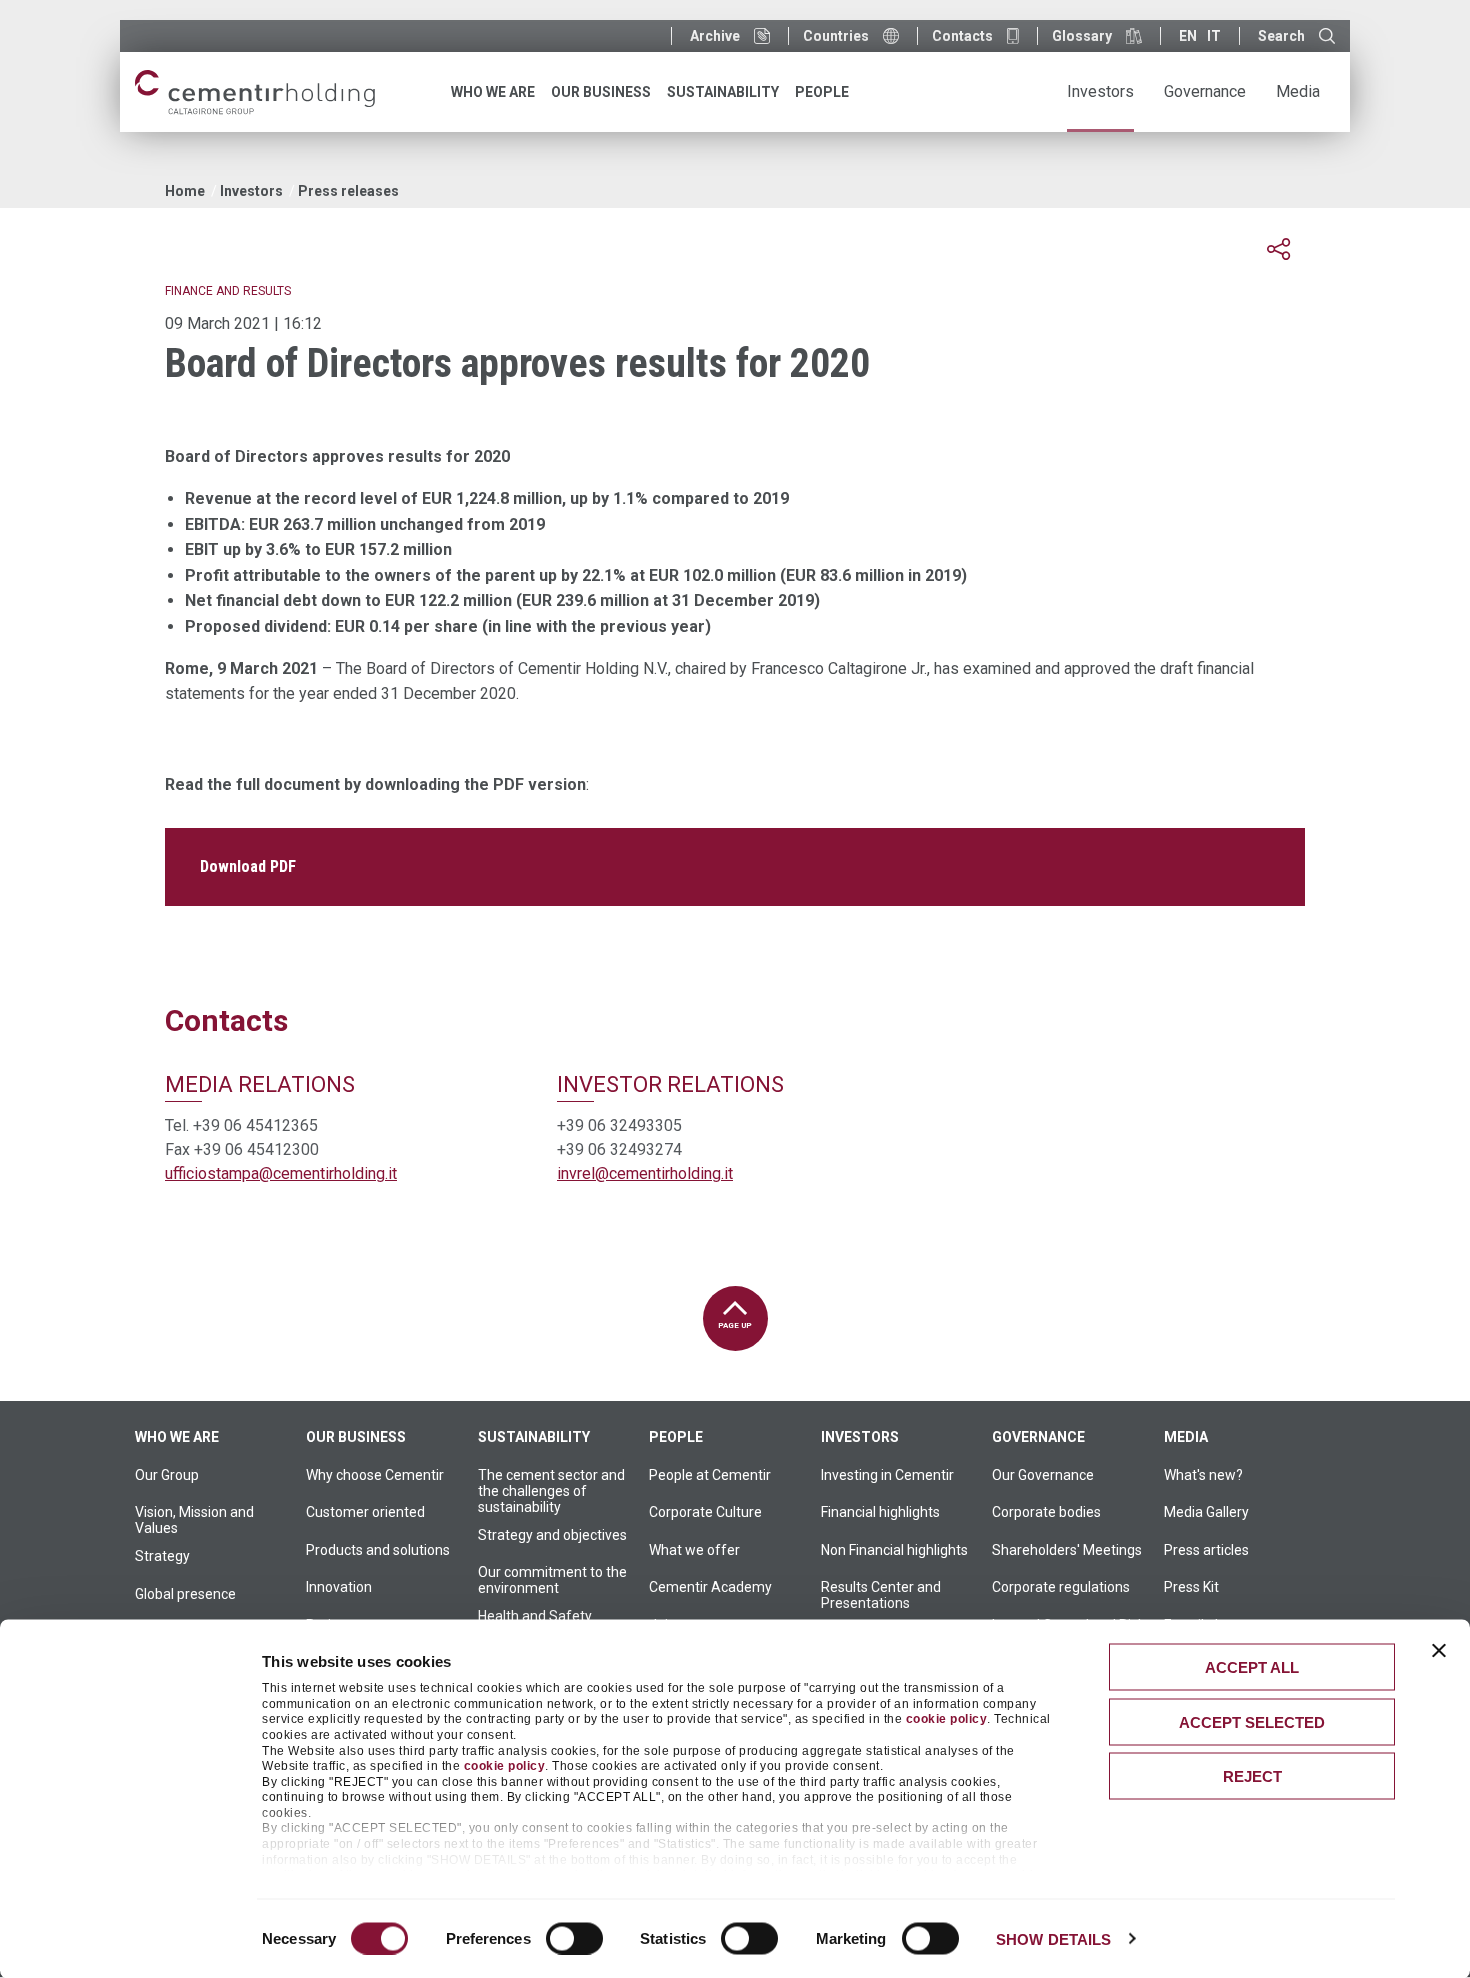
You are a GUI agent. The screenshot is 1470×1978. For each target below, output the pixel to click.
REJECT (1252, 1776)
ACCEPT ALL (1252, 1667)
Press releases (348, 191)
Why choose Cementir (375, 1475)
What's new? (1203, 1475)
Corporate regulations (1061, 1587)
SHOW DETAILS (1053, 1938)
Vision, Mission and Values (194, 1520)
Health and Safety (535, 1616)
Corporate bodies (1046, 1512)
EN (1188, 36)
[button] (1278, 249)
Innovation (339, 1587)
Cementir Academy (710, 1587)
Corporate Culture (705, 1512)
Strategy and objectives (552, 1535)
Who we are (177, 1437)
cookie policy (947, 1719)
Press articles (1206, 1550)
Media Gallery (1206, 1512)
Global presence (185, 1594)
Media (1186, 1437)
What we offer (694, 1550)
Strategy (162, 1556)
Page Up (735, 1325)
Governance (1038, 1437)
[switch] (574, 1938)
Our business (356, 1437)
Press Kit (1191, 1587)
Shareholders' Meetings (1067, 1550)
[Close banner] (1439, 1651)
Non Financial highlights (894, 1550)
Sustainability (534, 1437)
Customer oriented (365, 1512)
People (676, 1437)
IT (1214, 36)
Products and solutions (378, 1550)
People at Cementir (710, 1475)
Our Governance (1043, 1475)
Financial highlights (880, 1512)
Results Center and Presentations (881, 1595)
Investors (251, 191)
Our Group (167, 1475)
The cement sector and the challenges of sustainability (551, 1491)
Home (185, 191)
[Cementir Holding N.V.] (255, 92)
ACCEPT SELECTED (1252, 1721)
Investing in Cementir (887, 1475)
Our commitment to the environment (552, 1580)
